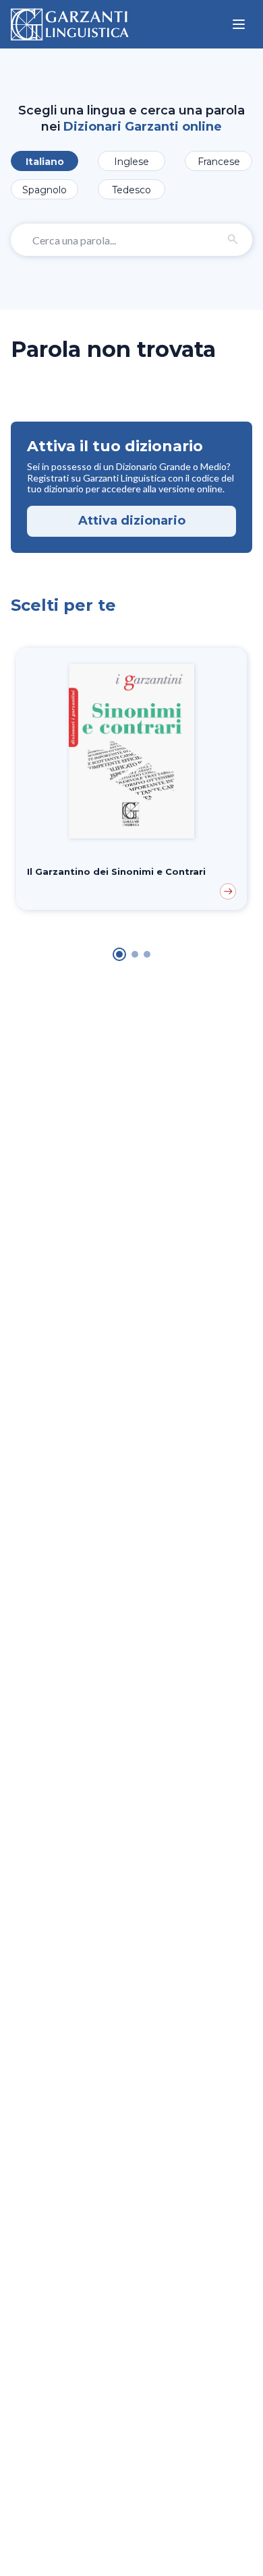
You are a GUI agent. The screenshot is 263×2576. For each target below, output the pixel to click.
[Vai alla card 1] (119, 954)
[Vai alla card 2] (135, 954)
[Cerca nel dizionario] (233, 240)
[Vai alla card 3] (147, 954)
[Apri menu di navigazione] (239, 24)
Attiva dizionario (132, 521)
